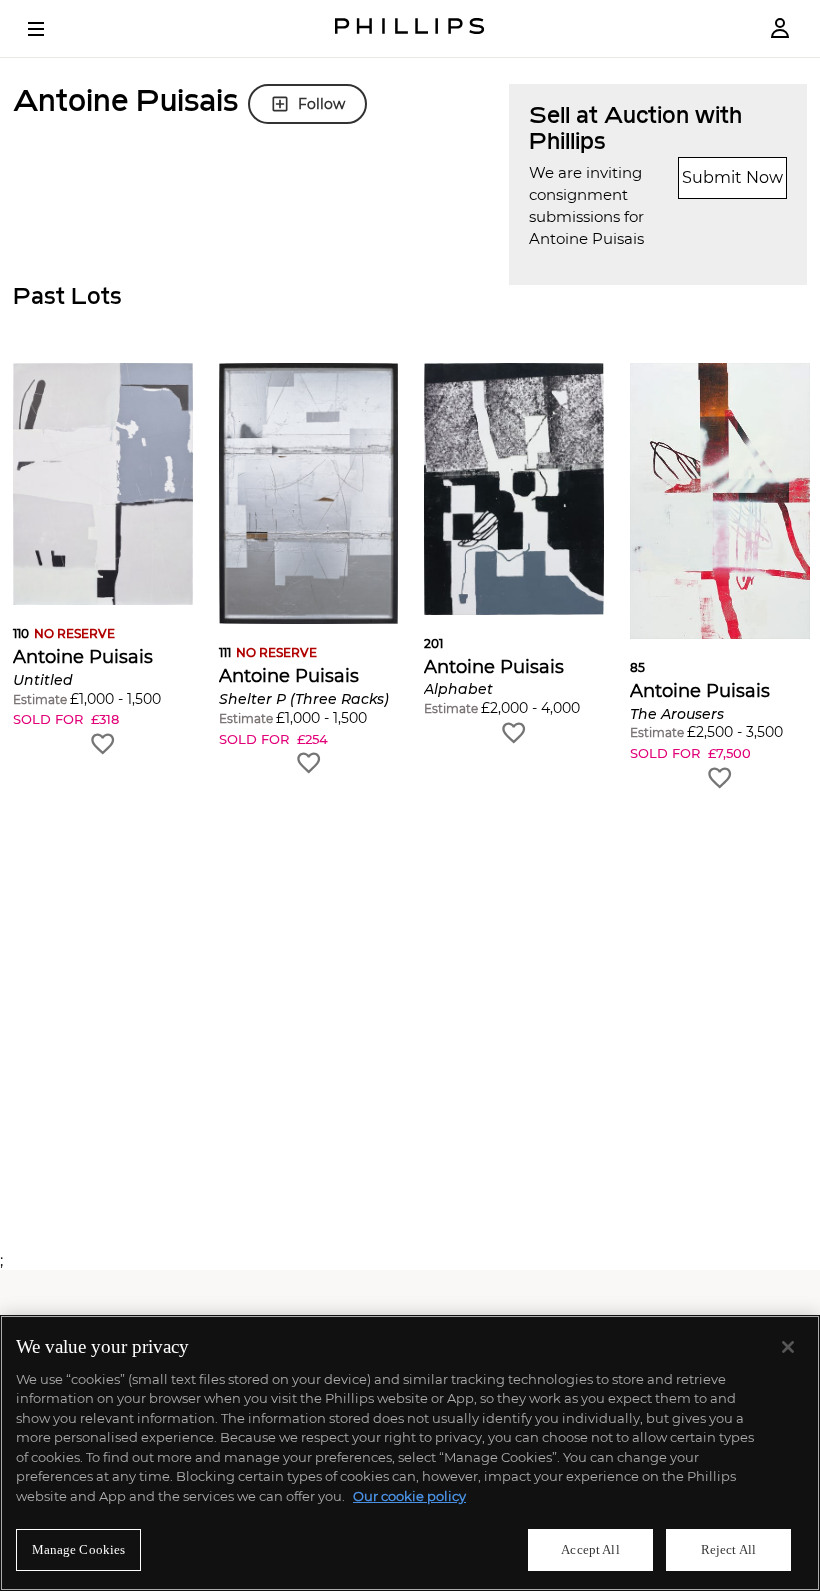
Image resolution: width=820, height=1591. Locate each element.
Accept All (590, 1549)
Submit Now (732, 177)
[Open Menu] (50, 29)
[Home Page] (410, 28)
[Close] (788, 1347)
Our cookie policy (409, 1496)
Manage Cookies (79, 1549)
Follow (321, 104)
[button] (103, 560)
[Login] (780, 28)
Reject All (728, 1549)
